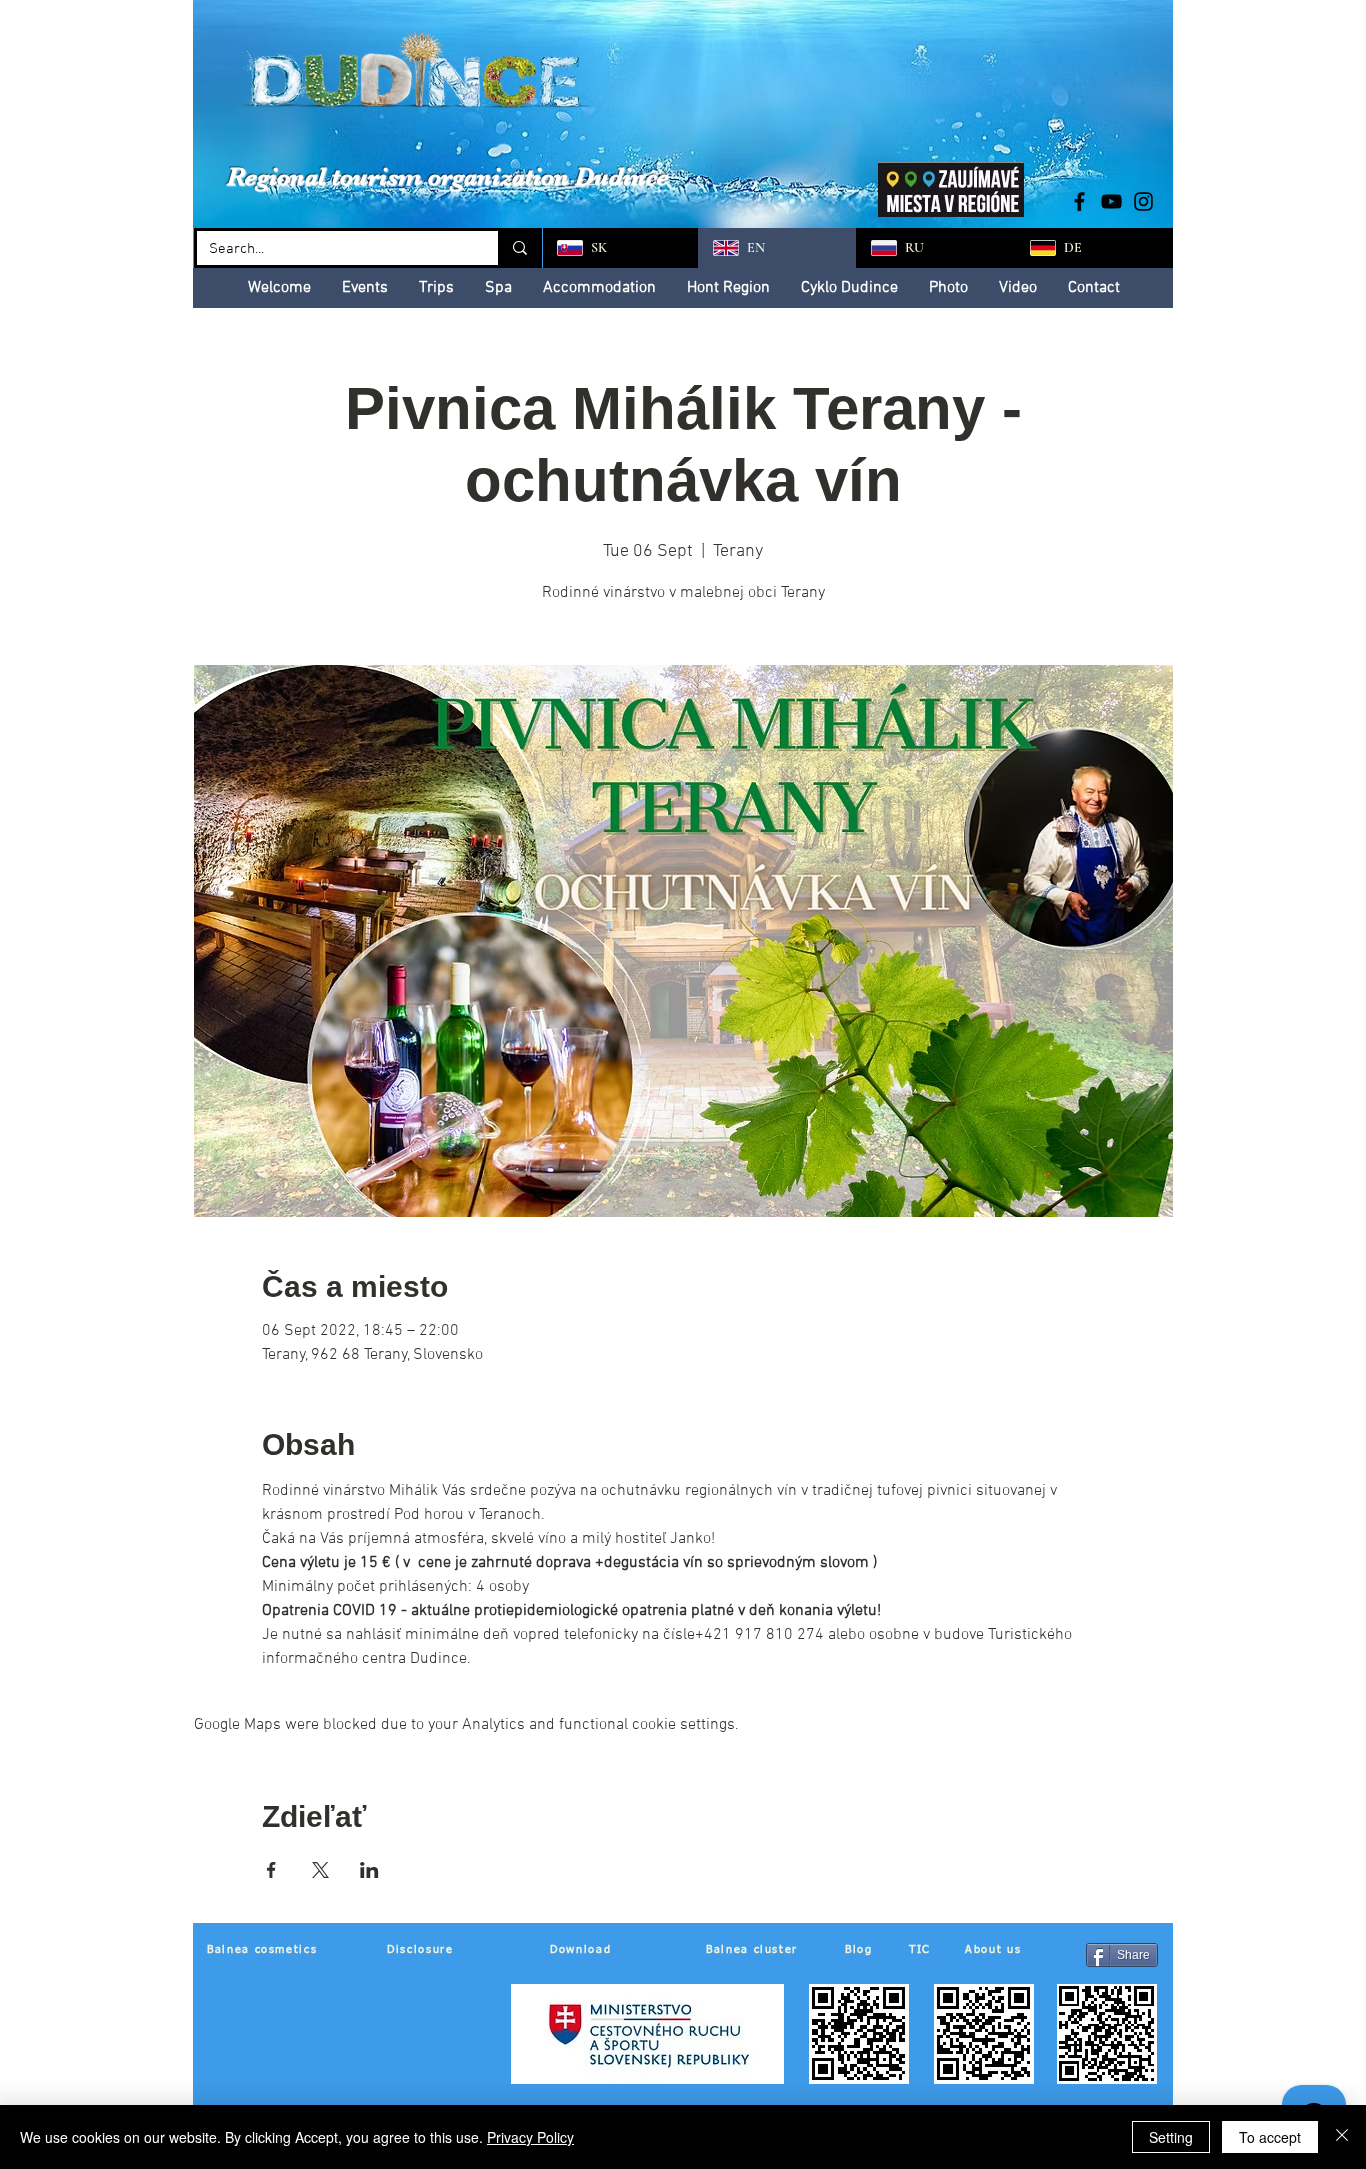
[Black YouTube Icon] (1111, 201)
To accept (1270, 2137)
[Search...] (518, 248)
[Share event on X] (320, 1870)
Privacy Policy (530, 2137)
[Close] (1342, 2137)
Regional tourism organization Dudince (448, 176)
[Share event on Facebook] (271, 1870)
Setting (1171, 2137)
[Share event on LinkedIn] (369, 1870)
